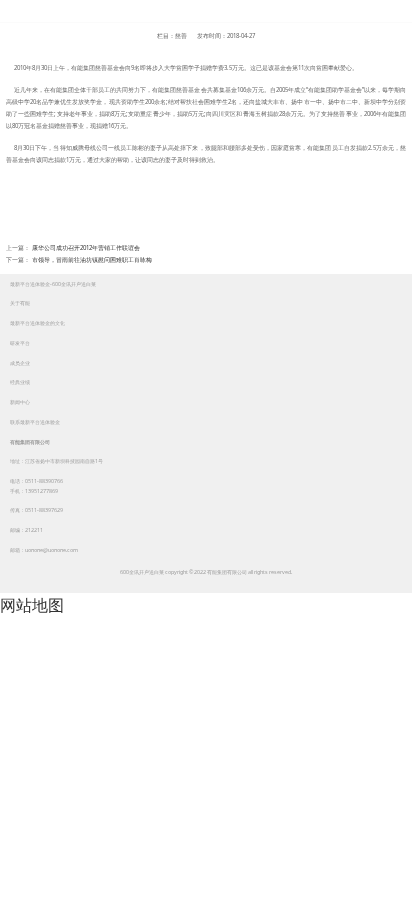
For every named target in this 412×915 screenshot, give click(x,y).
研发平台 (20, 343)
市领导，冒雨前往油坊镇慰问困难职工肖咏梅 (92, 260)
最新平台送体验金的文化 (37, 323)
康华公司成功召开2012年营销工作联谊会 (86, 248)
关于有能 (20, 303)
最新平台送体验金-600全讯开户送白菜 (206, 11)
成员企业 (20, 363)
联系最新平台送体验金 (35, 422)
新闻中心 (20, 402)
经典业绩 (20, 382)
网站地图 (32, 605)
